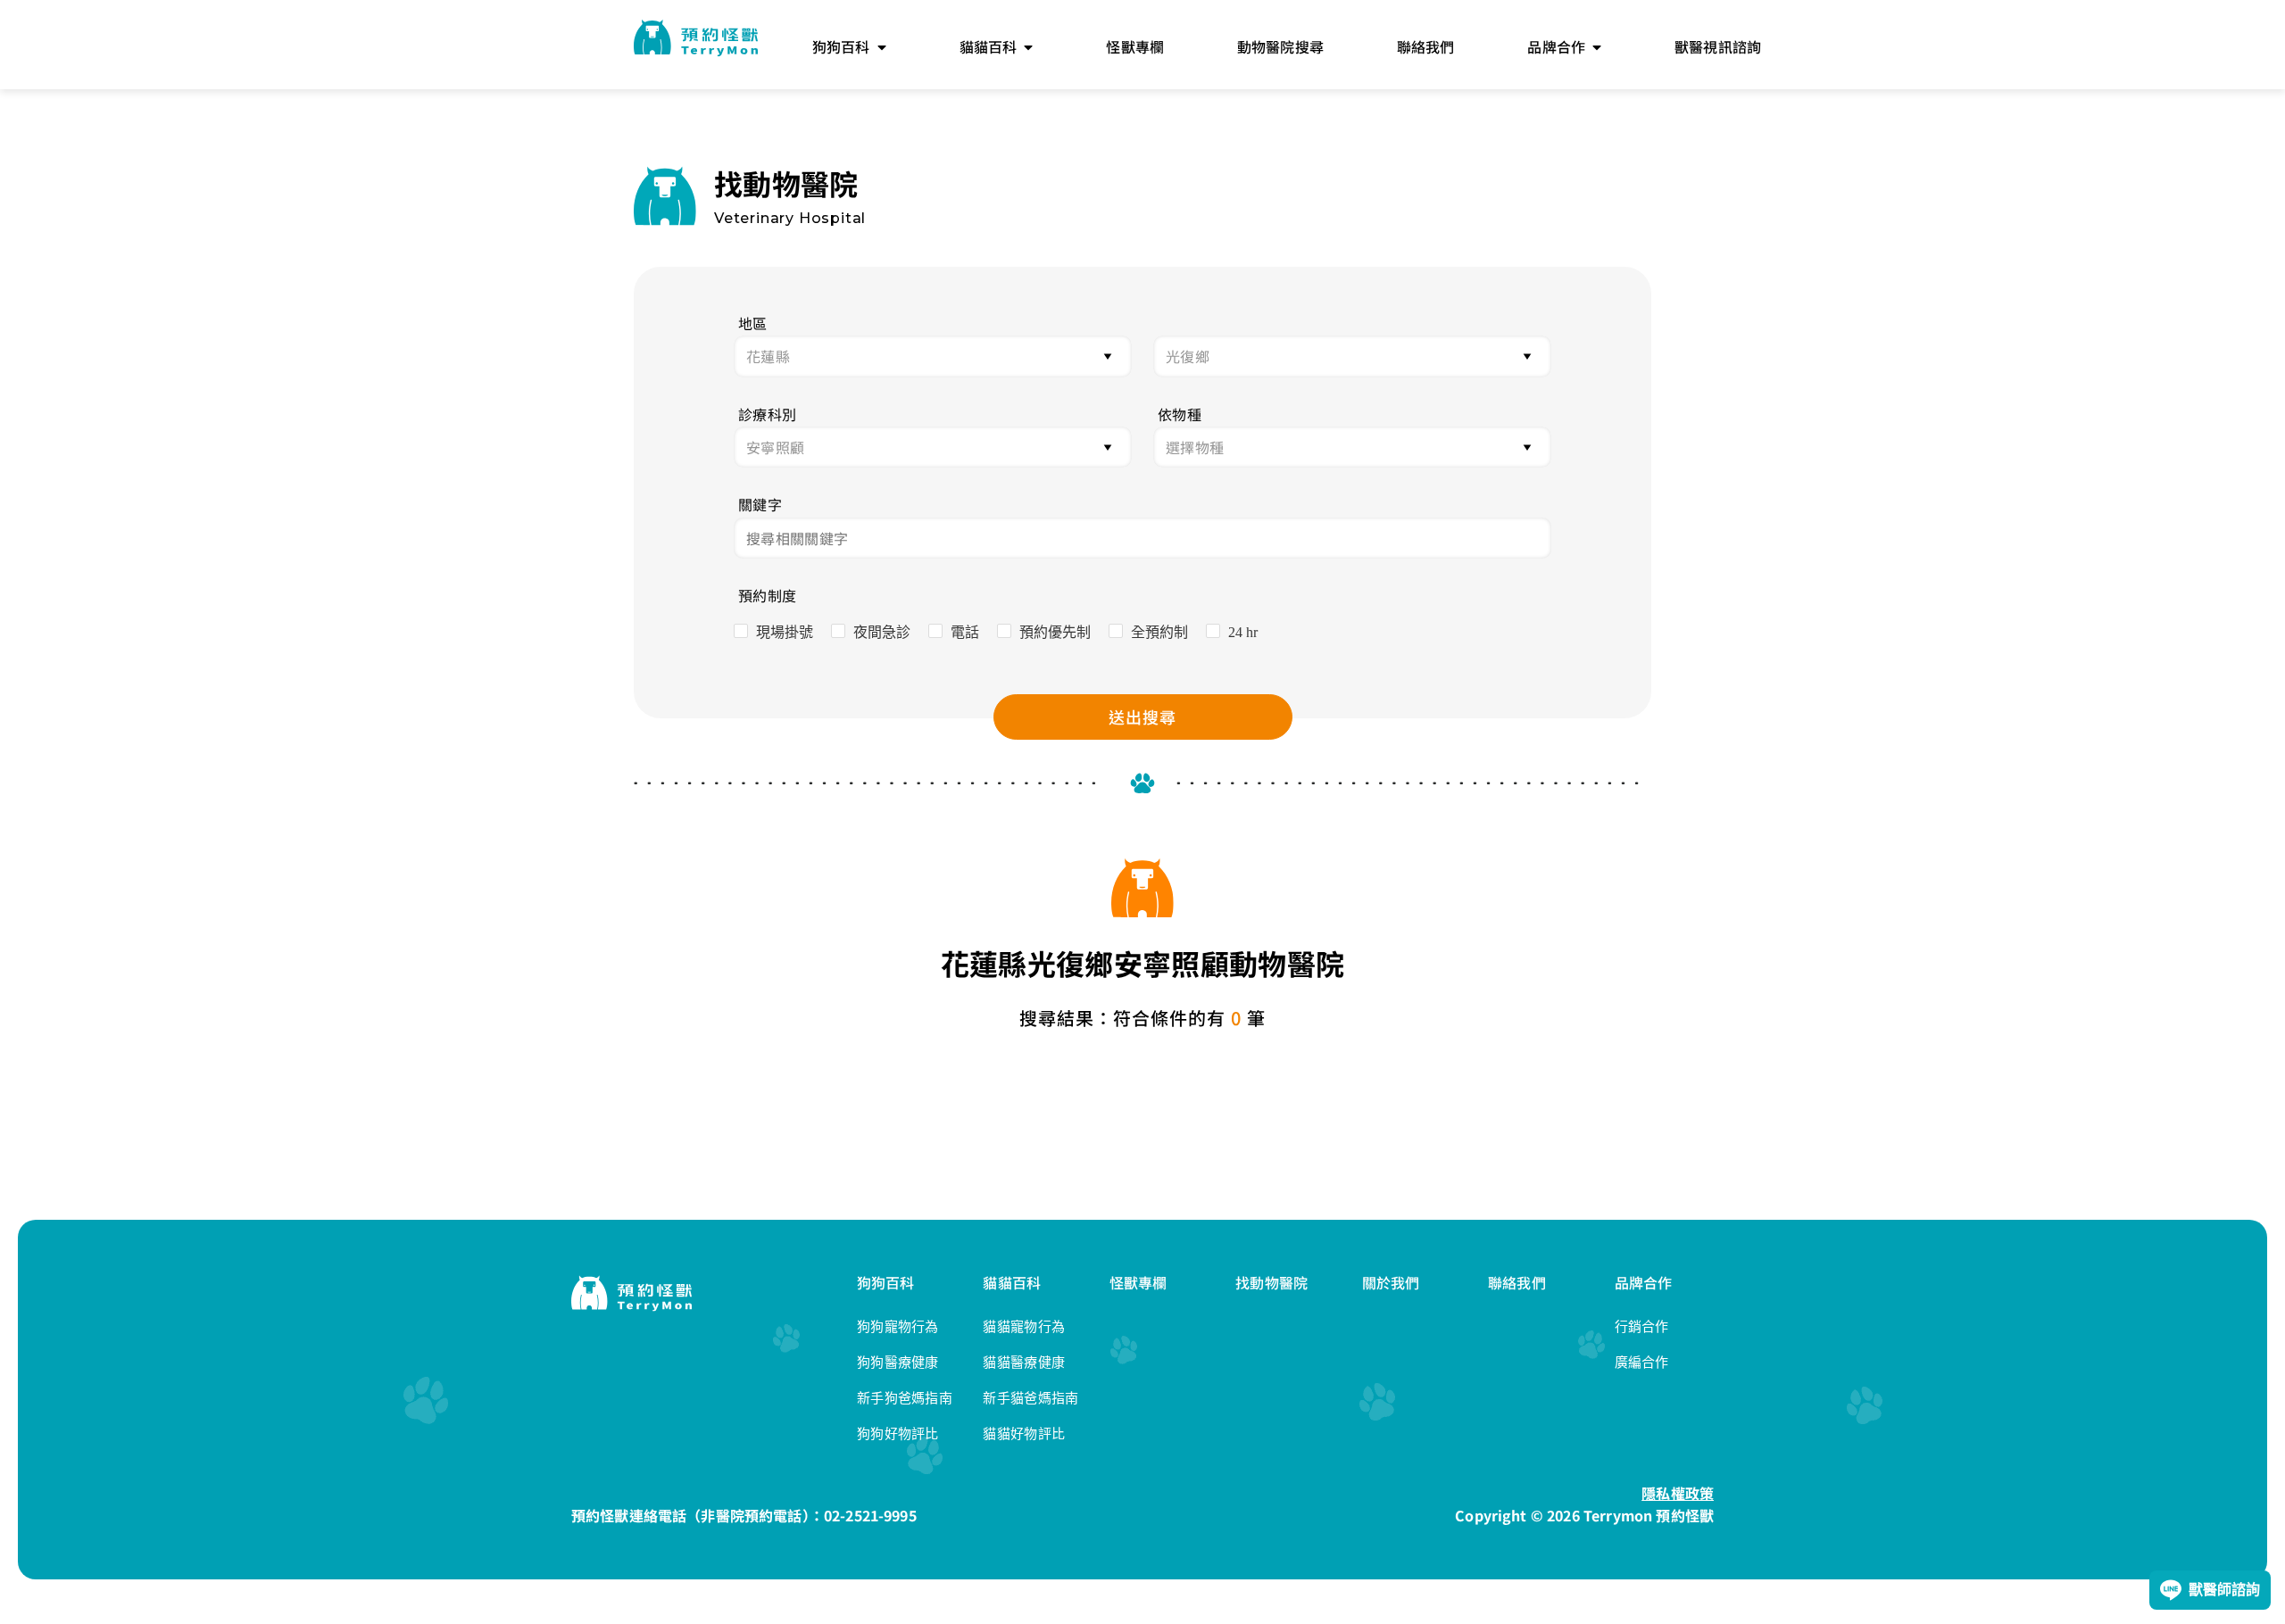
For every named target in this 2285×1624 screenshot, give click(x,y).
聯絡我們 (1517, 1282)
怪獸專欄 (1138, 1282)
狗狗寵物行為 (898, 1326)
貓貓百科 (1012, 1282)
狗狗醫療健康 (898, 1362)
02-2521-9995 (870, 1515)
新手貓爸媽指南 (1030, 1398)
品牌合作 (1644, 1282)
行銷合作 (1642, 1326)
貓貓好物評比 (1024, 1433)
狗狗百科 (886, 1282)
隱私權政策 (1678, 1493)
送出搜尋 (1142, 717)
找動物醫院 (1271, 1282)
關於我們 (1391, 1282)
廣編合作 (1642, 1362)
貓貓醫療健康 (1024, 1362)
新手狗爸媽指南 (905, 1398)
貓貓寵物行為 (1024, 1326)
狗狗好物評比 (898, 1433)
